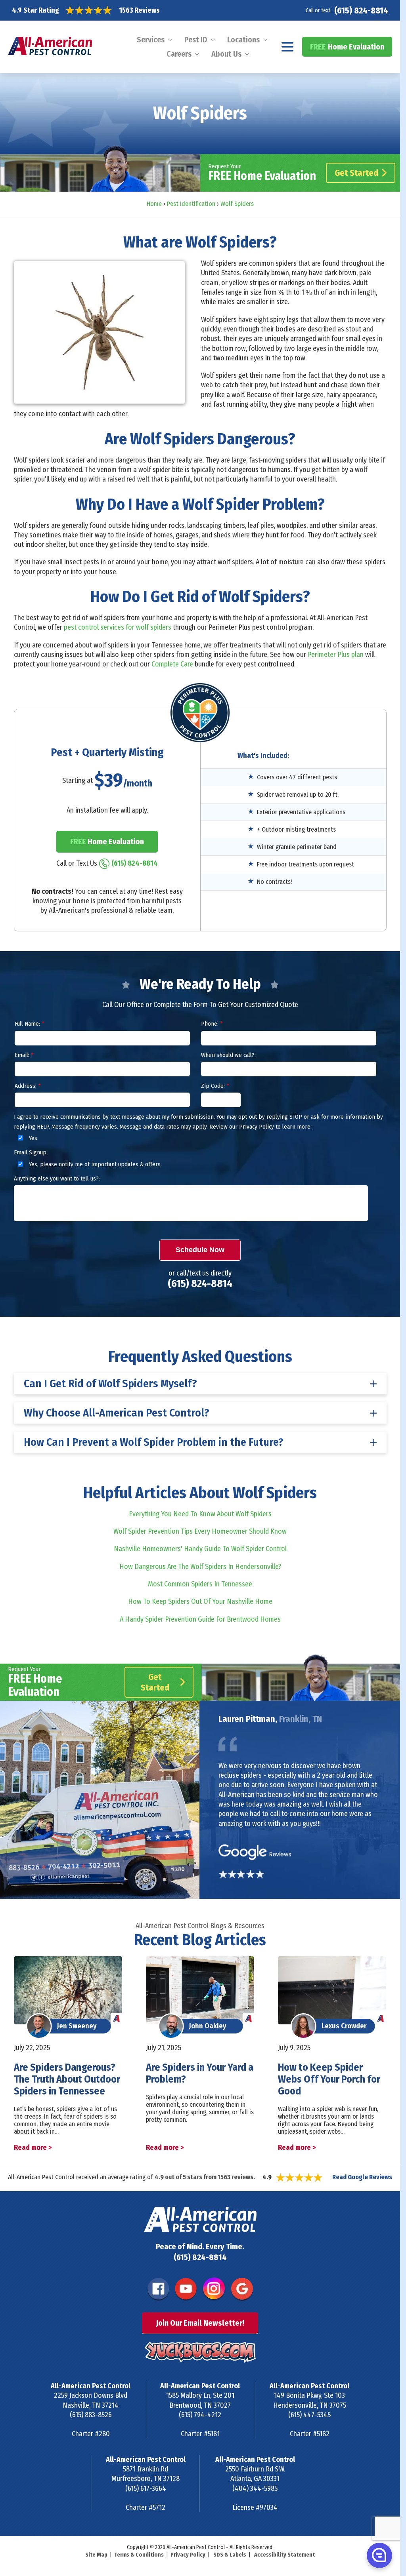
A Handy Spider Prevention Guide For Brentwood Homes (200, 1619)
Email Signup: (31, 1152)
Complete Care (172, 664)
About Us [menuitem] (226, 54)
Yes (32, 1138)
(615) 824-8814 (361, 10)
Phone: (212, 1024)
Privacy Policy (188, 2555)
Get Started (356, 173)
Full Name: (29, 1024)
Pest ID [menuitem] (196, 40)
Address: (28, 1086)
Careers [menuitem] (179, 54)
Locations (243, 40)
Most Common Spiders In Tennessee (200, 1584)
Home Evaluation (347, 47)
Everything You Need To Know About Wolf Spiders (200, 1514)
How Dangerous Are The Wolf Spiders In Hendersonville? (200, 1567)
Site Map (96, 2555)
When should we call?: (228, 1055)
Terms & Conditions (139, 2555)
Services (151, 40)
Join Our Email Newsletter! (200, 2323)
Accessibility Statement (284, 2555)
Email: (24, 1055)
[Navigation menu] (288, 47)
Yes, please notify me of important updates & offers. (95, 1164)
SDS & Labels (230, 2555)
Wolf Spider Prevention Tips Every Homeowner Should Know (200, 1531)
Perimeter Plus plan (336, 655)
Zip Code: (215, 1086)
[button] (379, 2555)
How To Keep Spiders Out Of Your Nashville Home (200, 1601)
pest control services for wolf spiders (118, 627)
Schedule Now (200, 1250)
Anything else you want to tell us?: (57, 1179)
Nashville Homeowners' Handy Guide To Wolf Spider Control (200, 1549)
